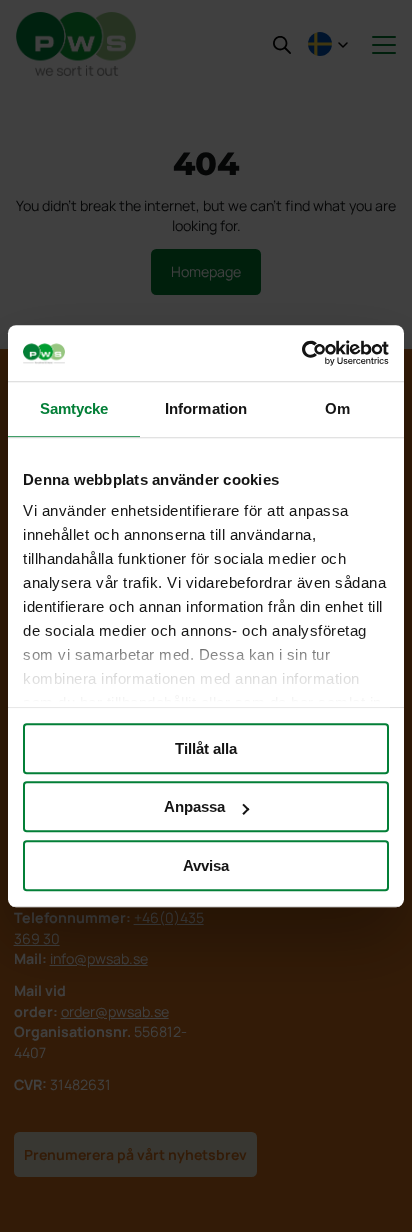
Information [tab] (206, 408)
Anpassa (194, 806)
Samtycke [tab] (74, 408)
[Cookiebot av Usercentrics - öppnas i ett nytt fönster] (301, 353)
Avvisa (206, 865)
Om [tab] (337, 408)
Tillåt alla (206, 748)
